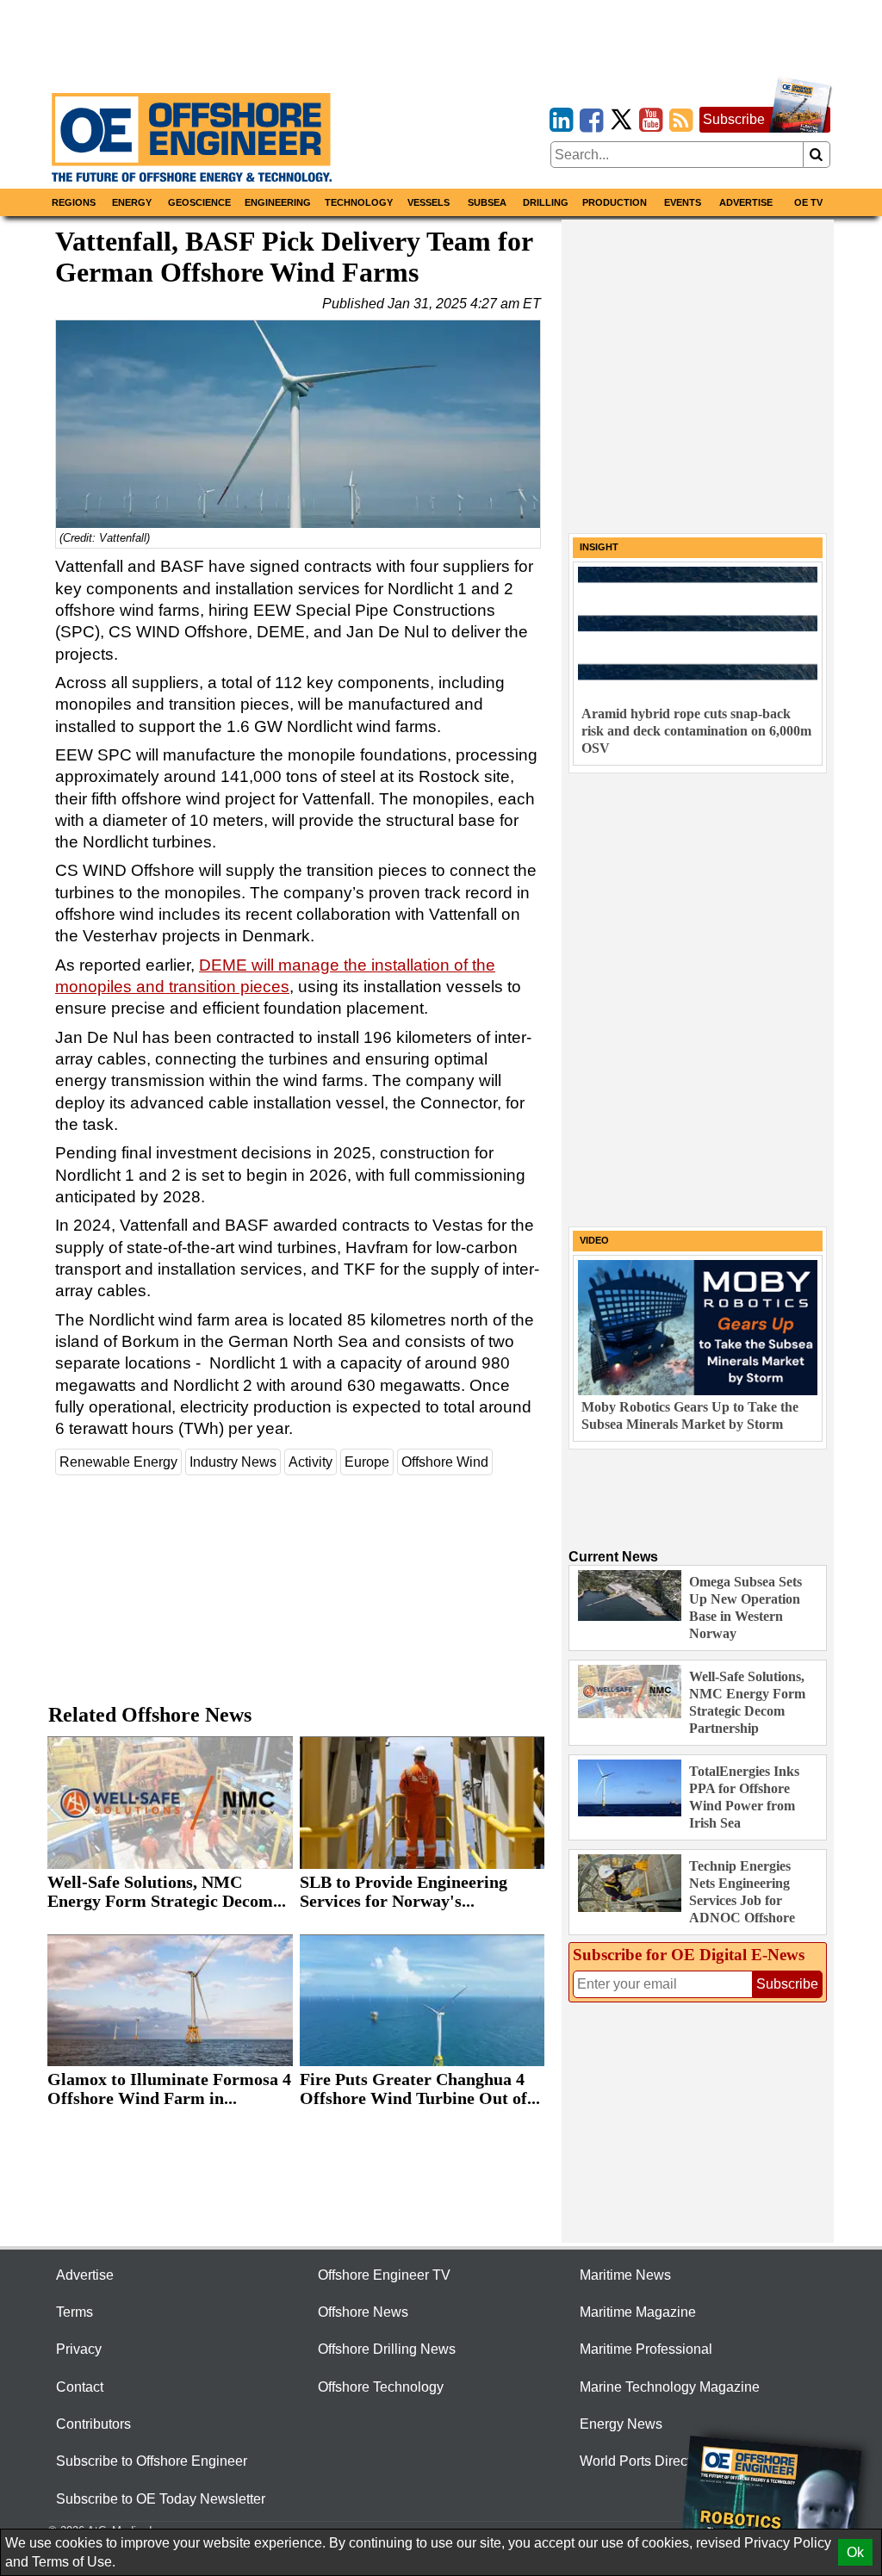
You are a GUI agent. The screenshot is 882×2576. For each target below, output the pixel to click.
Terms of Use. (74, 2562)
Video (594, 1240)
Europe (367, 1462)
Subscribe (734, 119)
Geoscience (199, 202)
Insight (599, 547)
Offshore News (363, 2312)
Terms (75, 2312)
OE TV (808, 202)
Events (683, 202)
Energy (132, 202)
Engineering (278, 202)
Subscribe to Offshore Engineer (152, 2461)
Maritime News (625, 2275)
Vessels (429, 202)
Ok (855, 2552)
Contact (80, 2387)
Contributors (93, 2424)
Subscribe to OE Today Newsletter (161, 2499)
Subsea (487, 202)
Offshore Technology (381, 2387)
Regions (74, 202)
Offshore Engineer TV (384, 2275)
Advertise (746, 202)
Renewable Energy (118, 1462)
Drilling (546, 202)
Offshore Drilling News (387, 2349)
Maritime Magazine (638, 2312)
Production (615, 202)
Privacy (79, 2349)
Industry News (233, 1462)
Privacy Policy (788, 2543)
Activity (311, 1462)
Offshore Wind (445, 1462)
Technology (359, 202)
